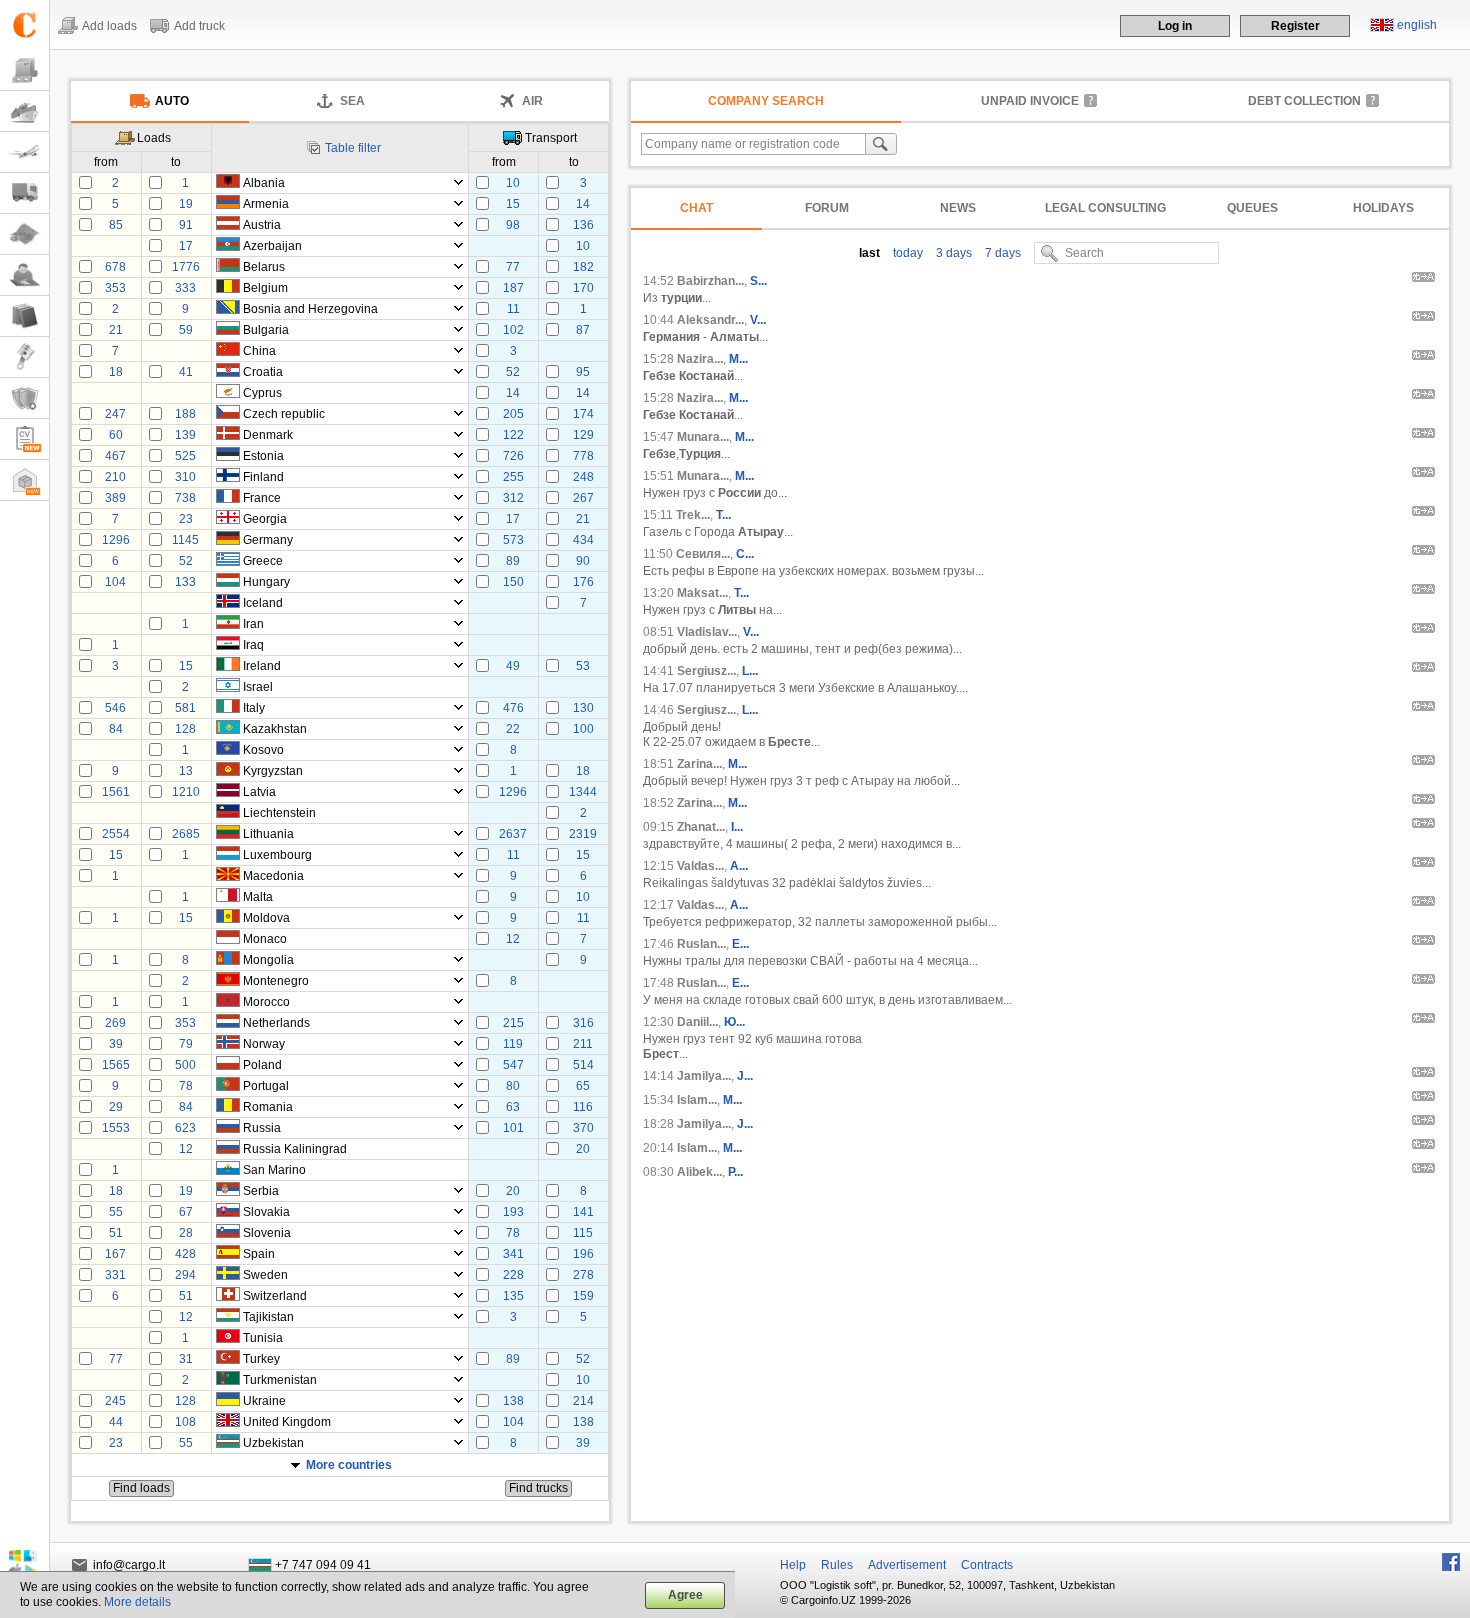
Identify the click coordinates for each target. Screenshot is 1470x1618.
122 (513, 435)
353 (115, 288)
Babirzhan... (710, 281)
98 (513, 225)
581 (185, 708)
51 (116, 1233)
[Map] (24, 234)
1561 (116, 792)
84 (116, 729)
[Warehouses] (24, 480)
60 (116, 435)
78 (186, 1086)
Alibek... (699, 1172)
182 (583, 267)
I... (737, 827)
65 (583, 1086)
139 (185, 435)
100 (583, 729)
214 (583, 1401)
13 (186, 771)
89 (513, 561)
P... (735, 1172)
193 (513, 1212)
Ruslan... (701, 944)
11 (513, 309)
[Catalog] (24, 316)
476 (513, 708)
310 (185, 477)
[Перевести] (1423, 280)
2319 (583, 834)
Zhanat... (701, 827)
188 (185, 414)
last (869, 253)
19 (186, 204)
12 (513, 939)
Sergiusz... (706, 671)
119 (513, 1044)
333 (185, 288)
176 (583, 582)
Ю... (734, 1022)
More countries (349, 1465)
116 (583, 1107)
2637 (513, 834)
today (906, 253)
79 (186, 1044)
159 (583, 1296)
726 (513, 456)
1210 (186, 792)
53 (583, 666)
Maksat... (702, 593)
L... (750, 671)
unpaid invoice (1030, 101)
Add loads (109, 26)
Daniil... (697, 1022)
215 (513, 1023)
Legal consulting (1105, 208)
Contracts (987, 1565)
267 (583, 498)
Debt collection (1304, 101)
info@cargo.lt (129, 1565)
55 (116, 1212)
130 (583, 708)
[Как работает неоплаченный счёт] (1090, 100)
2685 (186, 834)
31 (186, 1359)
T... (723, 515)
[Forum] (24, 275)
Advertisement (907, 1565)
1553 (116, 1128)
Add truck (199, 26)
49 (513, 666)
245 (115, 1401)
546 (115, 708)
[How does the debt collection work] (1372, 100)
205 (513, 414)
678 (115, 267)
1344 (583, 792)
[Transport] (24, 193)
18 (116, 372)
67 (186, 1212)
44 (116, 1422)
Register (1295, 26)
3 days (952, 253)
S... (758, 281)
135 (513, 1296)
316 (583, 1023)
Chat (696, 208)
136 (583, 225)
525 (185, 456)
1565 (116, 1065)
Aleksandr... (710, 320)
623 (185, 1128)
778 (583, 456)
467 (115, 456)
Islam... (697, 1100)
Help (793, 1565)
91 (186, 225)
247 (115, 414)
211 (583, 1044)
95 (583, 372)
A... (739, 866)
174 (583, 414)
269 (115, 1023)
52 (513, 372)
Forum (827, 208)
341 (513, 1254)
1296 (116, 540)
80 (513, 1086)
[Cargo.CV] (24, 439)
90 (583, 561)
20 (583, 1149)
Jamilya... (704, 1076)
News (958, 208)
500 (185, 1065)
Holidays (1383, 208)
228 (513, 1275)
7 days (1001, 253)
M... (738, 359)
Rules (837, 1565)
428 (185, 1254)
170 (583, 288)
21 (116, 330)
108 (185, 1422)
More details (137, 1602)
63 (513, 1107)
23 (186, 519)
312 (513, 498)
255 (513, 477)
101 (513, 1128)
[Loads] (24, 70)
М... (737, 764)
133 (185, 582)
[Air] (24, 152)
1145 (185, 540)
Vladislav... (707, 632)
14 (583, 204)
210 (115, 477)
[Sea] (24, 111)
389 (115, 498)
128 (185, 729)
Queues (1252, 208)
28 (186, 1233)
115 (583, 1233)
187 (513, 288)
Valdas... (700, 866)
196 (583, 1254)
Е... (740, 944)
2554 (116, 834)
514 (583, 1065)
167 (115, 1254)
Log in (1175, 26)
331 (115, 1275)
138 (513, 1401)
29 (116, 1107)
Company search (766, 101)
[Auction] (24, 357)
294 (185, 1275)
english (1417, 25)
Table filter (353, 148)
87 (583, 330)
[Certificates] (24, 398)
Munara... (703, 437)
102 (513, 330)
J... (745, 1076)
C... (745, 554)
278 (583, 1275)
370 (583, 1128)
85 (116, 225)
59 (186, 330)
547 (513, 1065)
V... (758, 320)
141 (583, 1212)
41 (186, 372)
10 (513, 183)
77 (513, 267)
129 (583, 435)
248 (583, 477)
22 (513, 729)
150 (513, 582)
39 (116, 1044)
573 (513, 540)
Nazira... (700, 359)
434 (583, 540)
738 (185, 498)
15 (513, 204)
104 (115, 582)
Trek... (693, 515)
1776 (186, 267)
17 (186, 246)
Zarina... (699, 764)
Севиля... (703, 554)
